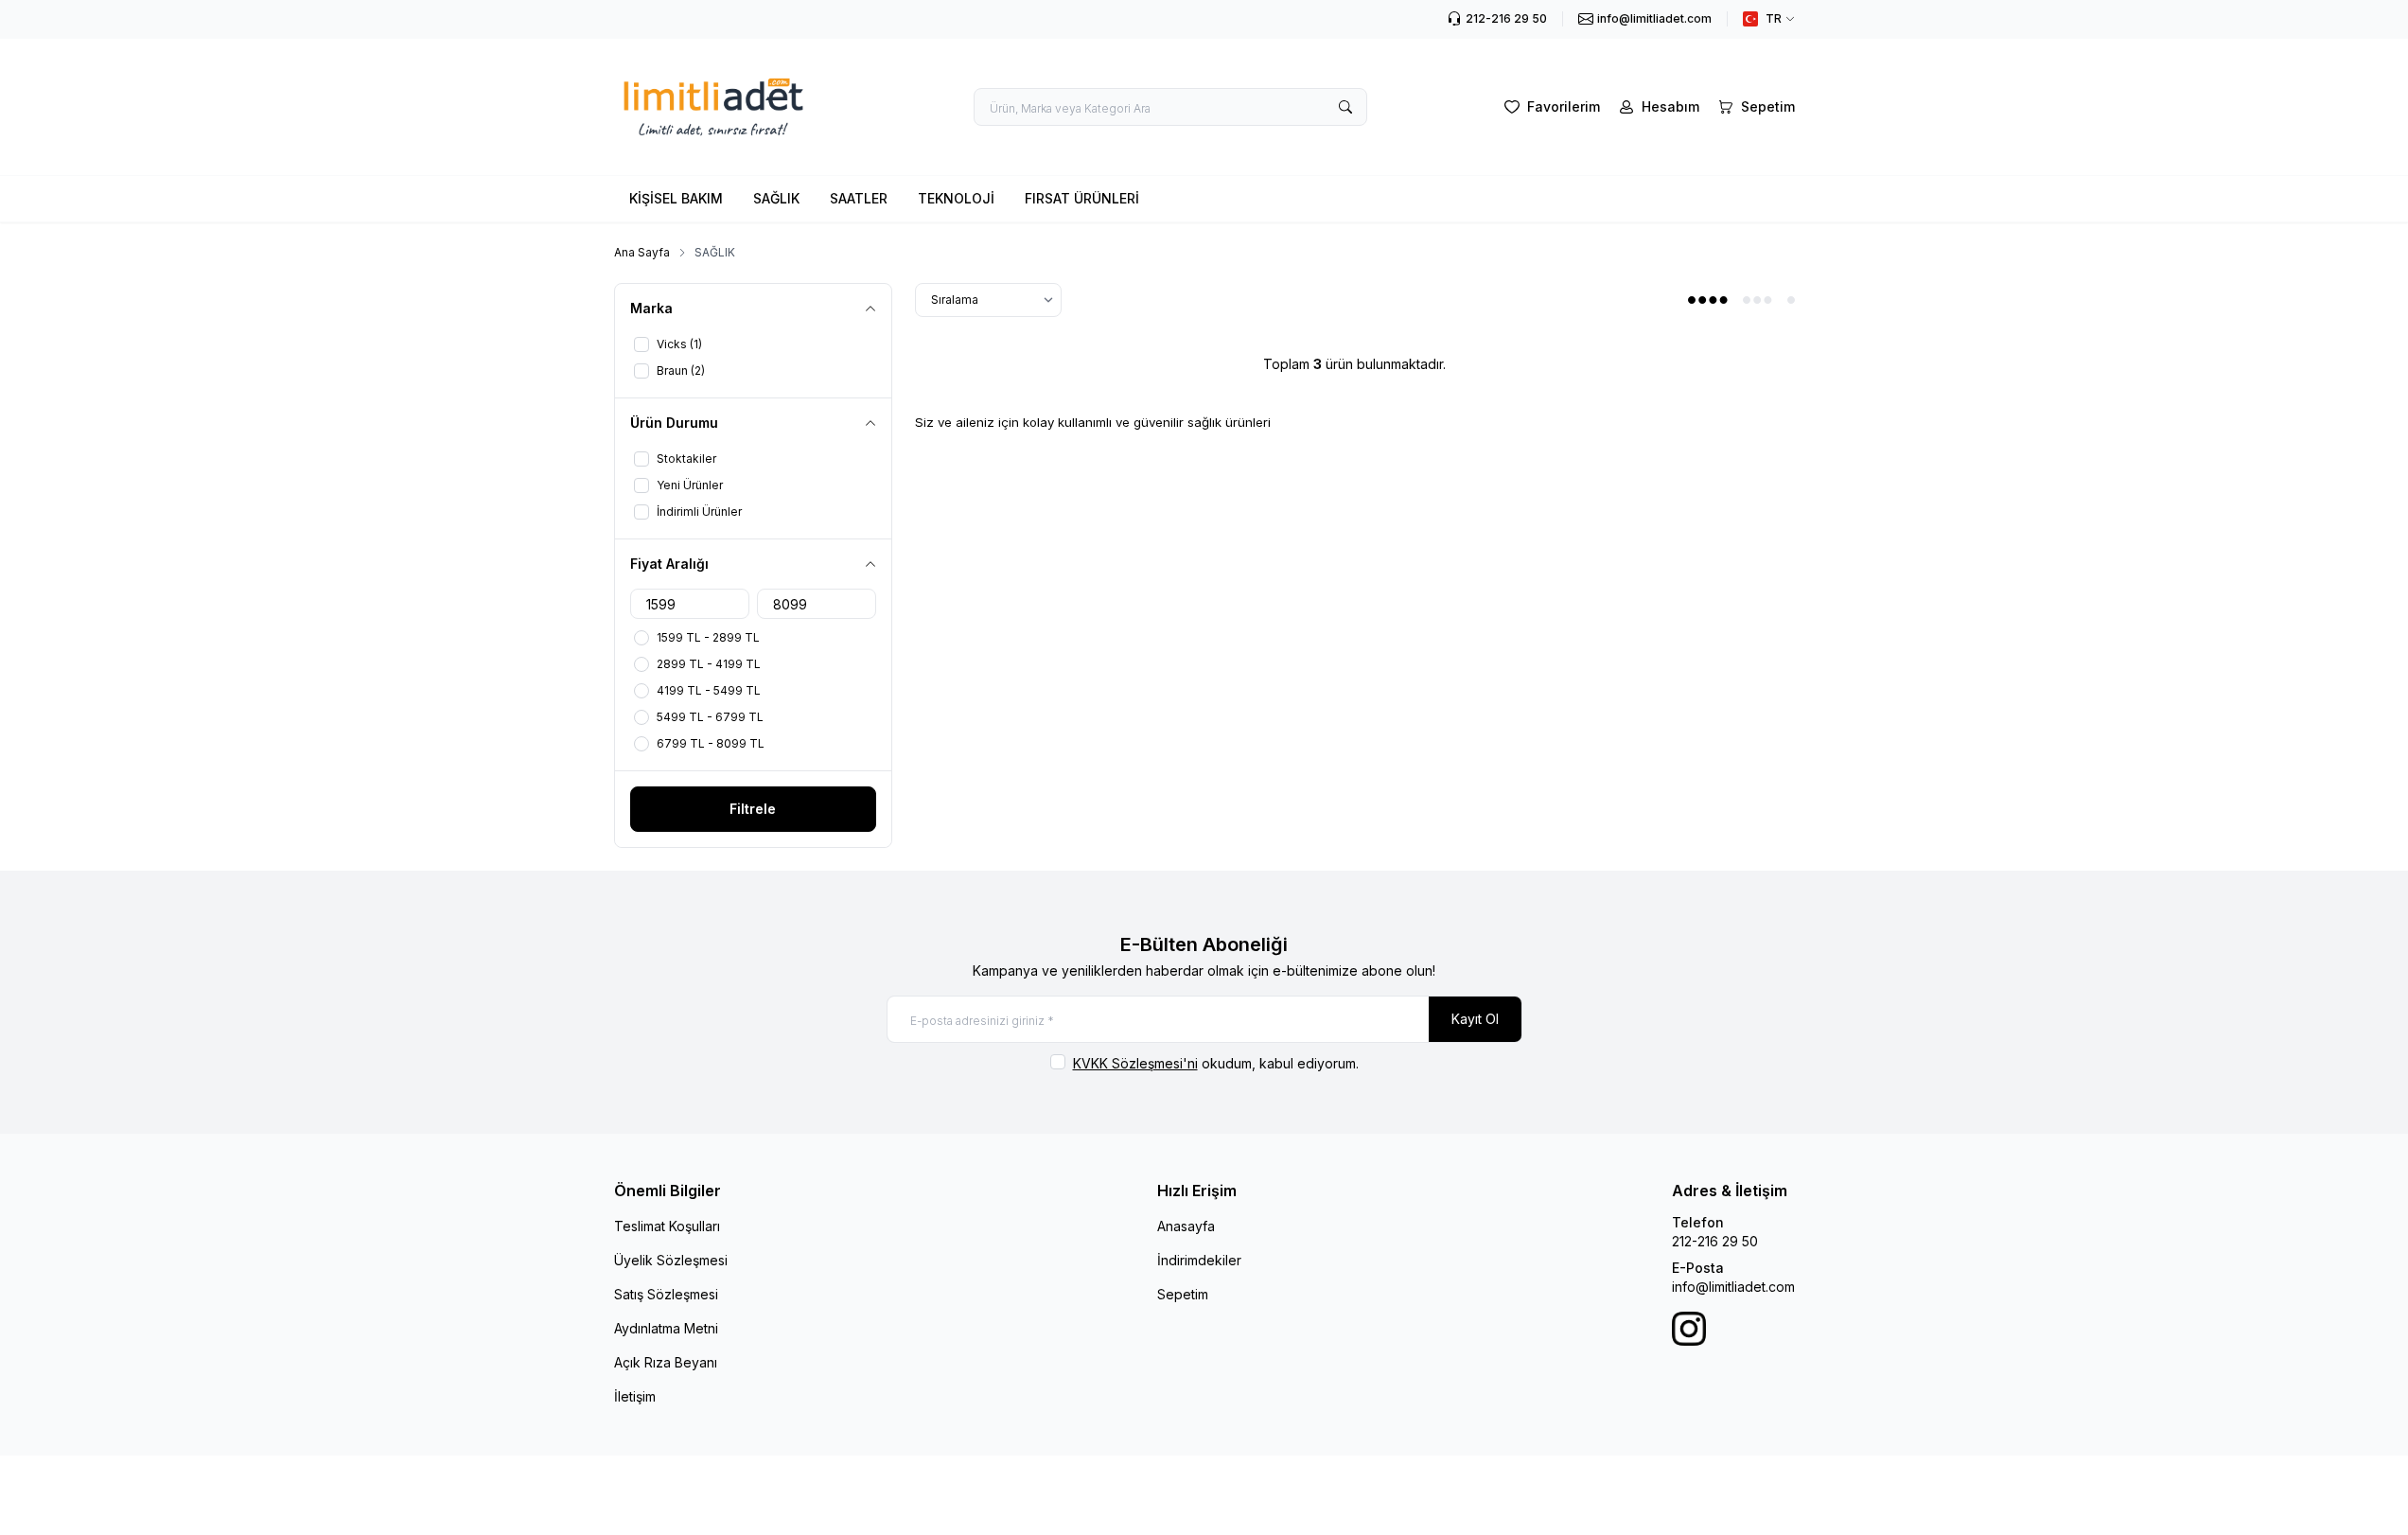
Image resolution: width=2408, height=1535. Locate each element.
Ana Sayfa (642, 252)
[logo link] (728, 107)
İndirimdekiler (1199, 1260)
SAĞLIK (776, 198)
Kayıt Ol (1475, 1019)
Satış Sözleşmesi (666, 1294)
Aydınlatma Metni (666, 1328)
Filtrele (753, 809)
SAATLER (859, 198)
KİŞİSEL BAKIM (676, 198)
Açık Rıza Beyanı (666, 1362)
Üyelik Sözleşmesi (671, 1260)
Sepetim (1183, 1294)
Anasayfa (1186, 1226)
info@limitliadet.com (1733, 1287)
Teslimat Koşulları (667, 1226)
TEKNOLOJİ (956, 198)
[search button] (1345, 107)
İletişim (635, 1396)
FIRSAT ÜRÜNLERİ (1082, 198)
